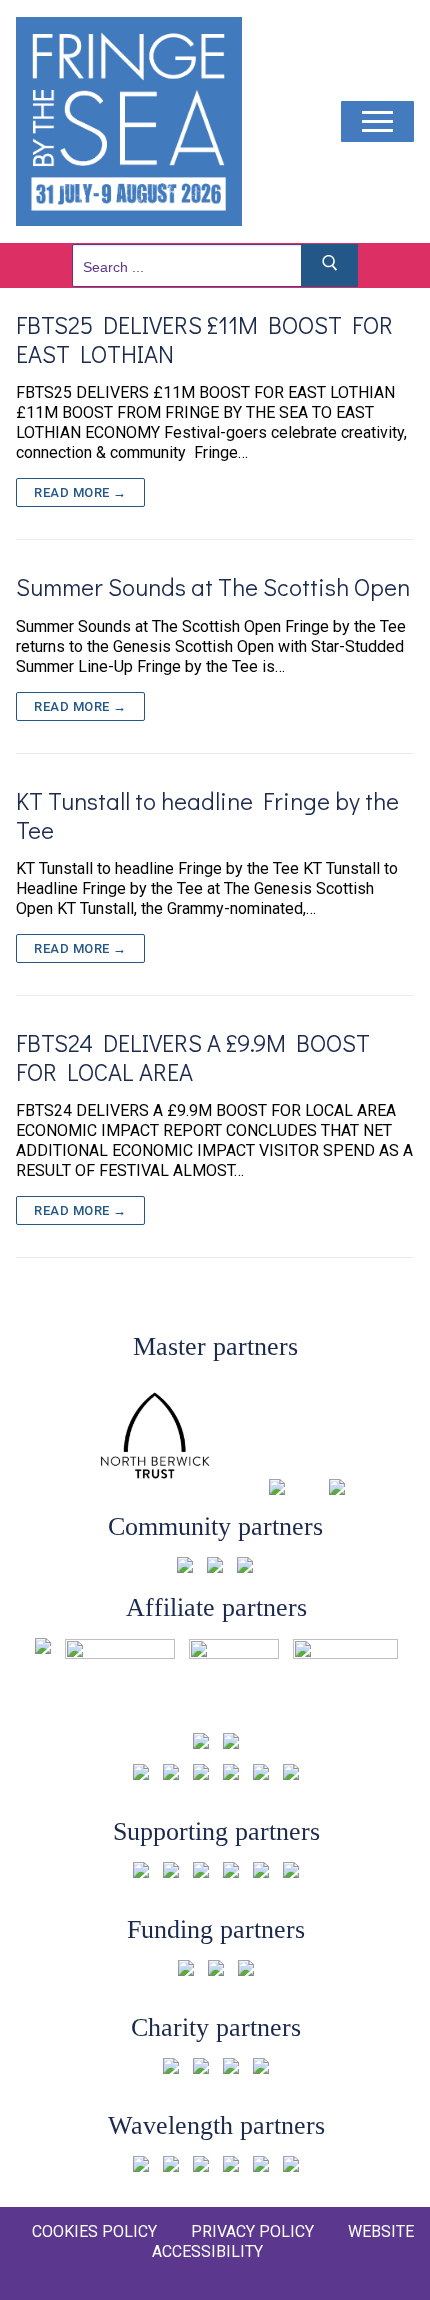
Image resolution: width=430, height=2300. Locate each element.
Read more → (80, 492)
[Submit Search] (330, 265)
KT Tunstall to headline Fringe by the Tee (207, 815)
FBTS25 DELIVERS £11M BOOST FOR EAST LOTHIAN (204, 339)
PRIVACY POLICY (252, 2231)
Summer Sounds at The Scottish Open (213, 586)
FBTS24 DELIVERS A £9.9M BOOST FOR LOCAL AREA (193, 1057)
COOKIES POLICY (94, 2231)
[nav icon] (377, 122)
